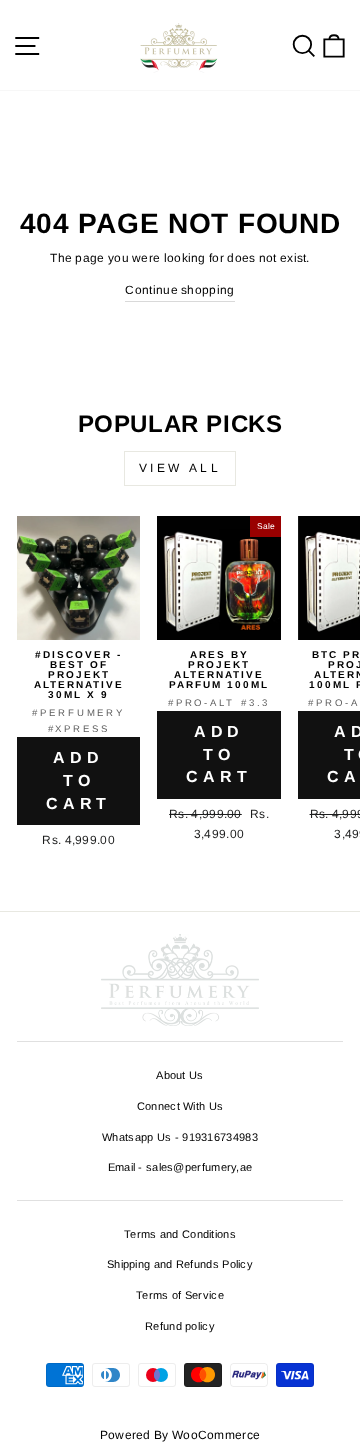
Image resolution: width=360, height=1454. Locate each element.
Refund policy (180, 1326)
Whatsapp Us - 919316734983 (180, 1137)
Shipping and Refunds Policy (180, 1264)
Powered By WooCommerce (180, 1435)
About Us (179, 1075)
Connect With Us (180, 1106)
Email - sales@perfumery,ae (180, 1167)
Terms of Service (180, 1295)
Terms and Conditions (180, 1234)
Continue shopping (179, 290)
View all (180, 468)
